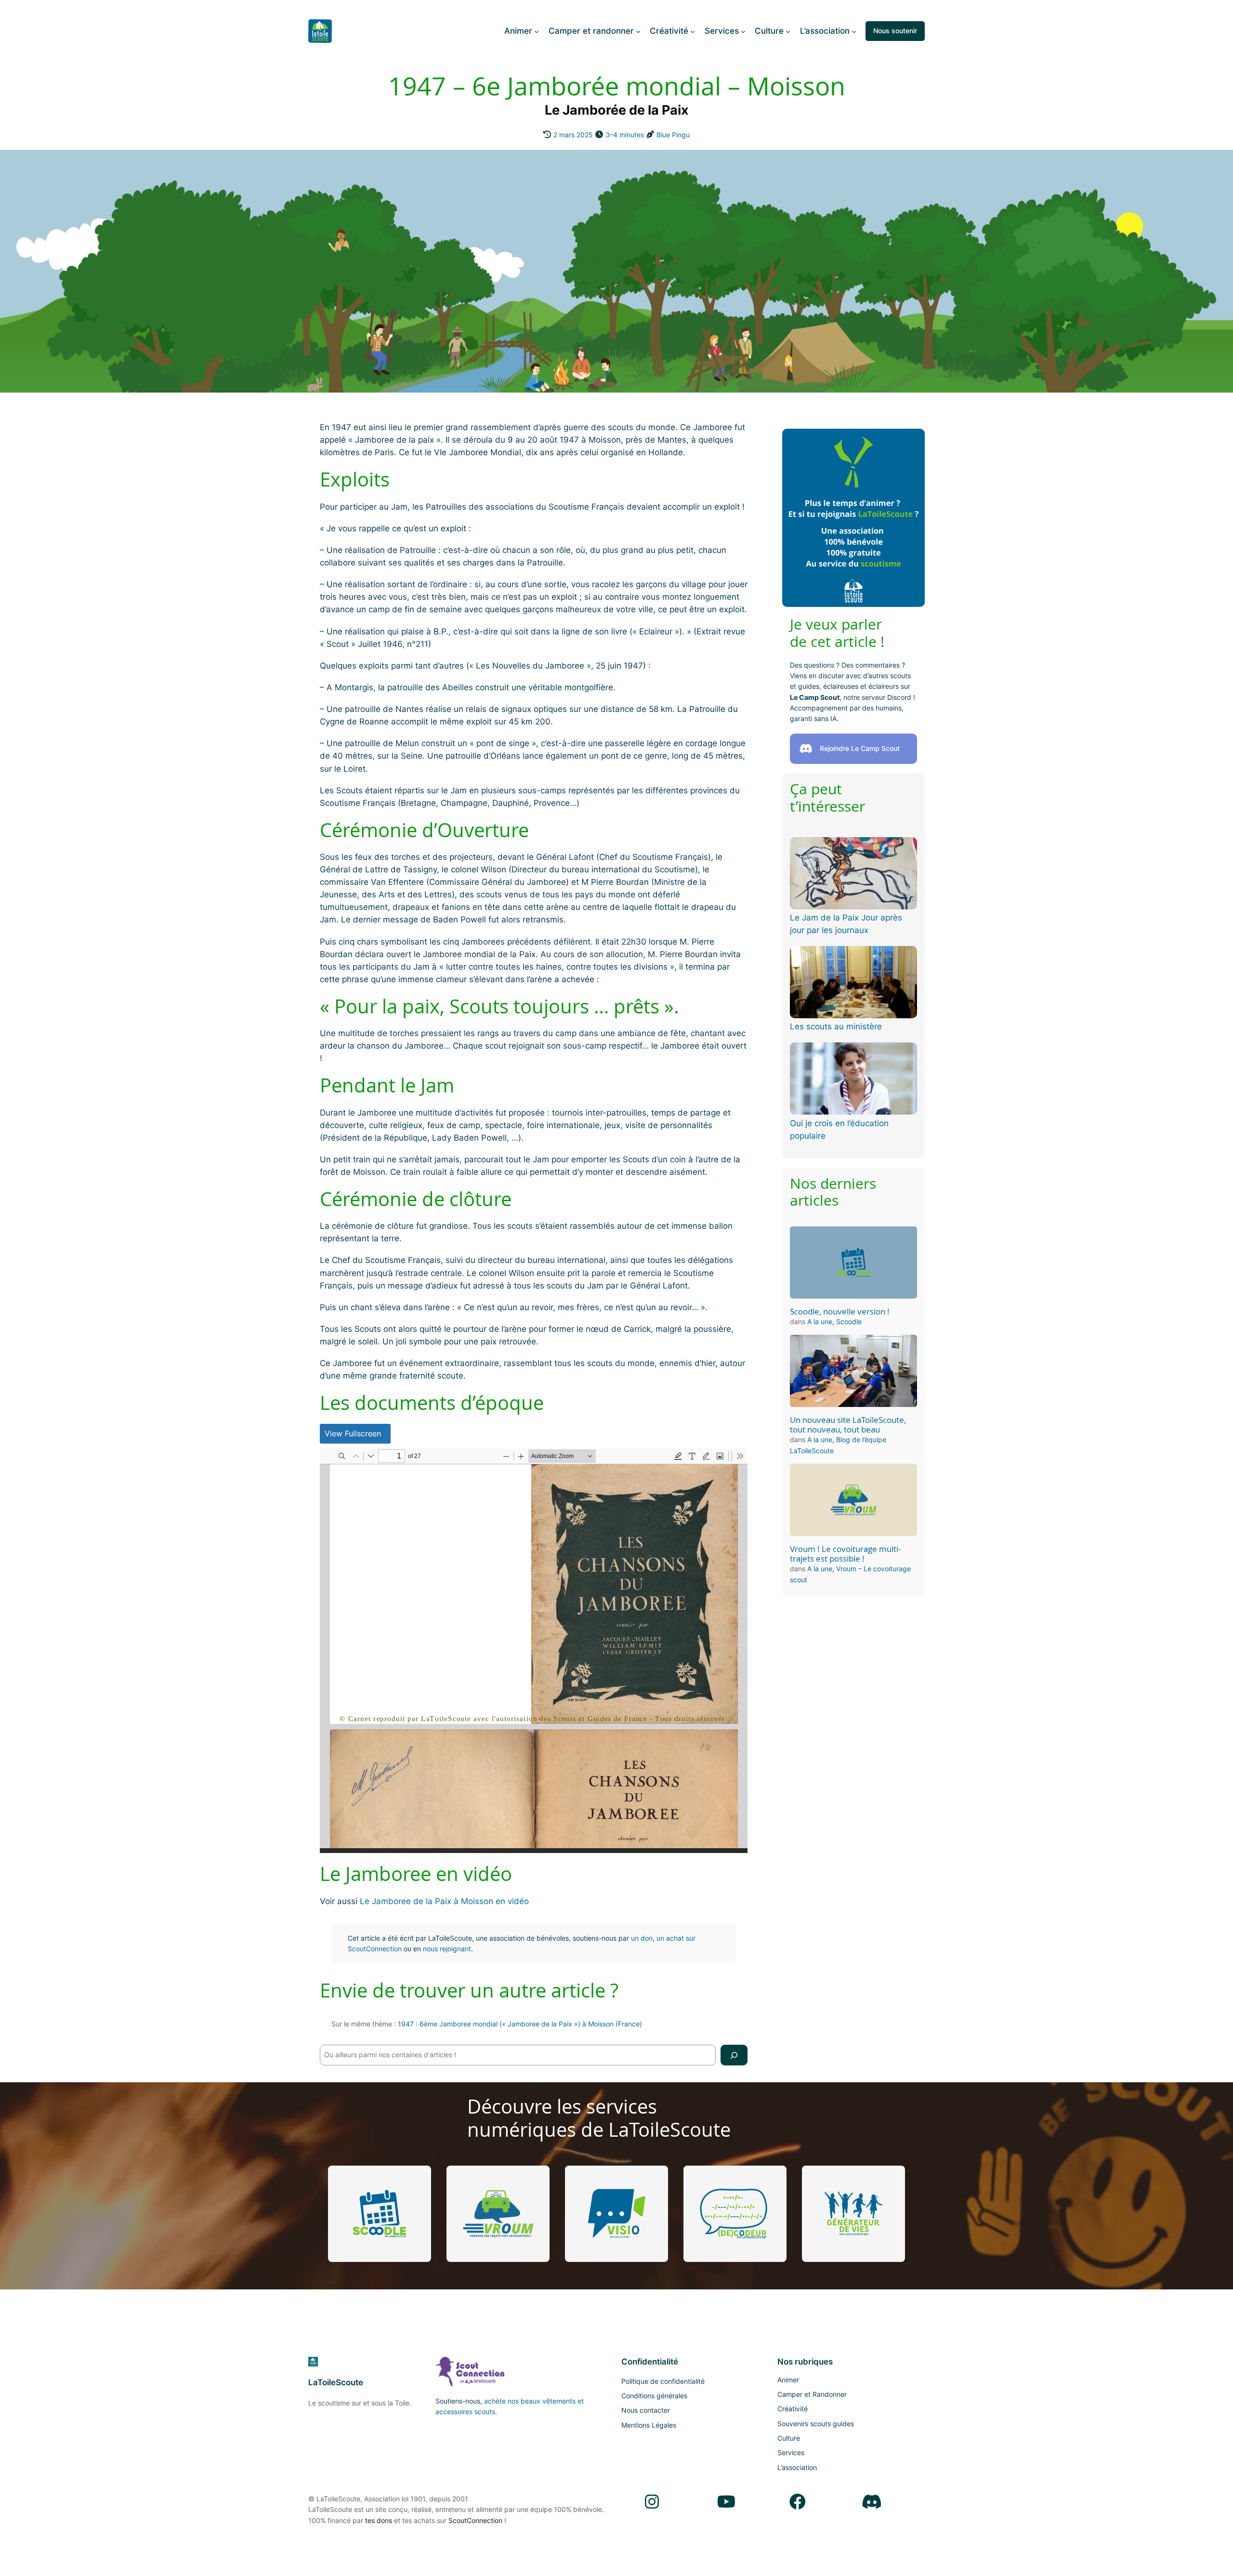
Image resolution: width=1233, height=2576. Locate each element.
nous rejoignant (447, 1949)
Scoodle (849, 1321)
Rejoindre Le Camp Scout (860, 748)
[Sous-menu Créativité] (693, 31)
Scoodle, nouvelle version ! (840, 1312)
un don (642, 1938)
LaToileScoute (336, 2382)
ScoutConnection (475, 2520)
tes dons (379, 2520)
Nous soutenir (895, 31)
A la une (820, 1321)
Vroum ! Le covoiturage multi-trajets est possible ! (845, 1554)
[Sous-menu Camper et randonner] (638, 31)
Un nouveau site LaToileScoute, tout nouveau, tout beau (848, 1425)
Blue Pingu (673, 135)
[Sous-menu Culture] (788, 31)
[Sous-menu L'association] (854, 31)
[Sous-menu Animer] (537, 31)
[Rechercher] (734, 2055)
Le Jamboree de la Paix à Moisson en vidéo (444, 1901)
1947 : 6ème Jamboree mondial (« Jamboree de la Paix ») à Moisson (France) (520, 2024)
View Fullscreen (353, 1433)
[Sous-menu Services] (743, 31)
